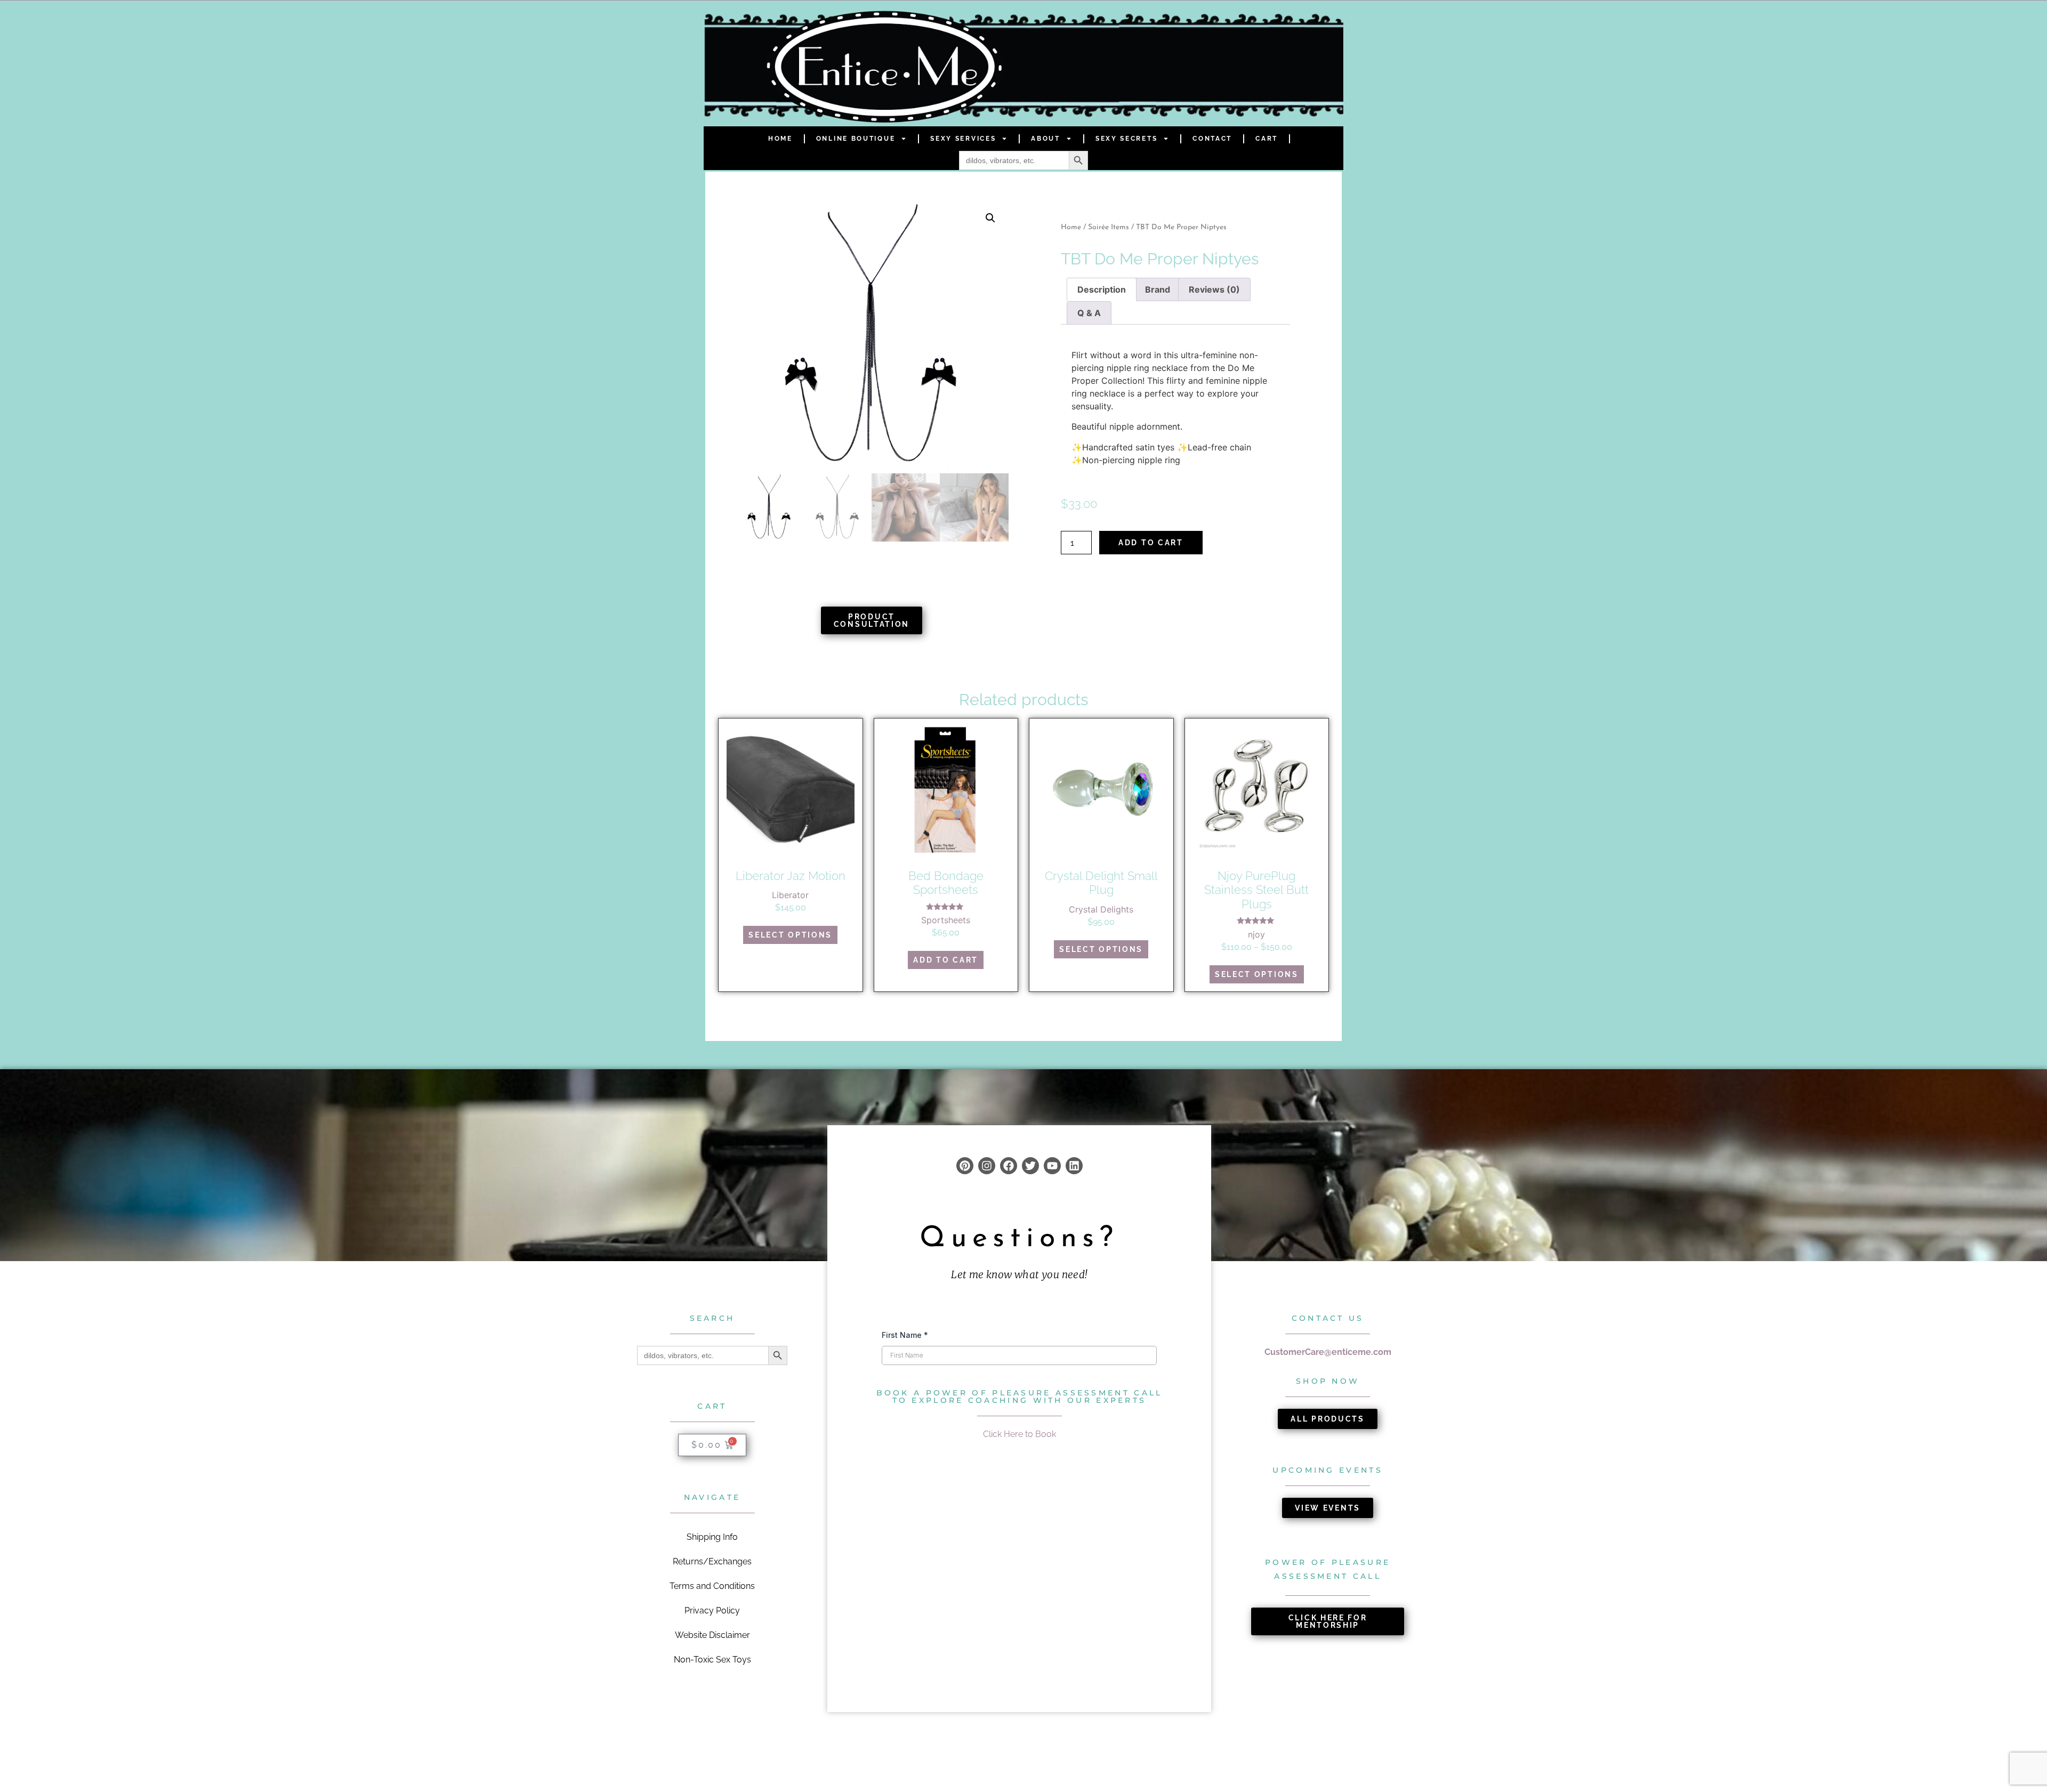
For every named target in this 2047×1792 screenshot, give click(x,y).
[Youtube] (1052, 1166)
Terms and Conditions (712, 1586)
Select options (790, 935)
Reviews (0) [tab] (1214, 289)
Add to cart (1151, 543)
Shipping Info (712, 1537)
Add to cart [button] (946, 960)
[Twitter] (1030, 1166)
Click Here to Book (1020, 1434)
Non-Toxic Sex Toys (712, 1660)
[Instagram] (987, 1166)
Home (780, 139)
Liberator (790, 895)
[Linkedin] (1074, 1166)
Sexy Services (963, 139)
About (1046, 139)
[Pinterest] (965, 1166)
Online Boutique (856, 139)
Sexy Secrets (1126, 139)
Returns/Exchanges (712, 1561)
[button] (990, 218)
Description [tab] (1102, 289)
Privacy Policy (712, 1611)
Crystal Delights (1101, 909)
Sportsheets (946, 920)
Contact (1212, 139)
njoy (1256, 934)
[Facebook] (1009, 1166)
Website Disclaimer (712, 1635)
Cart (1267, 139)
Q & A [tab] (1089, 313)
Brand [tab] (1158, 289)
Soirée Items (1109, 227)
